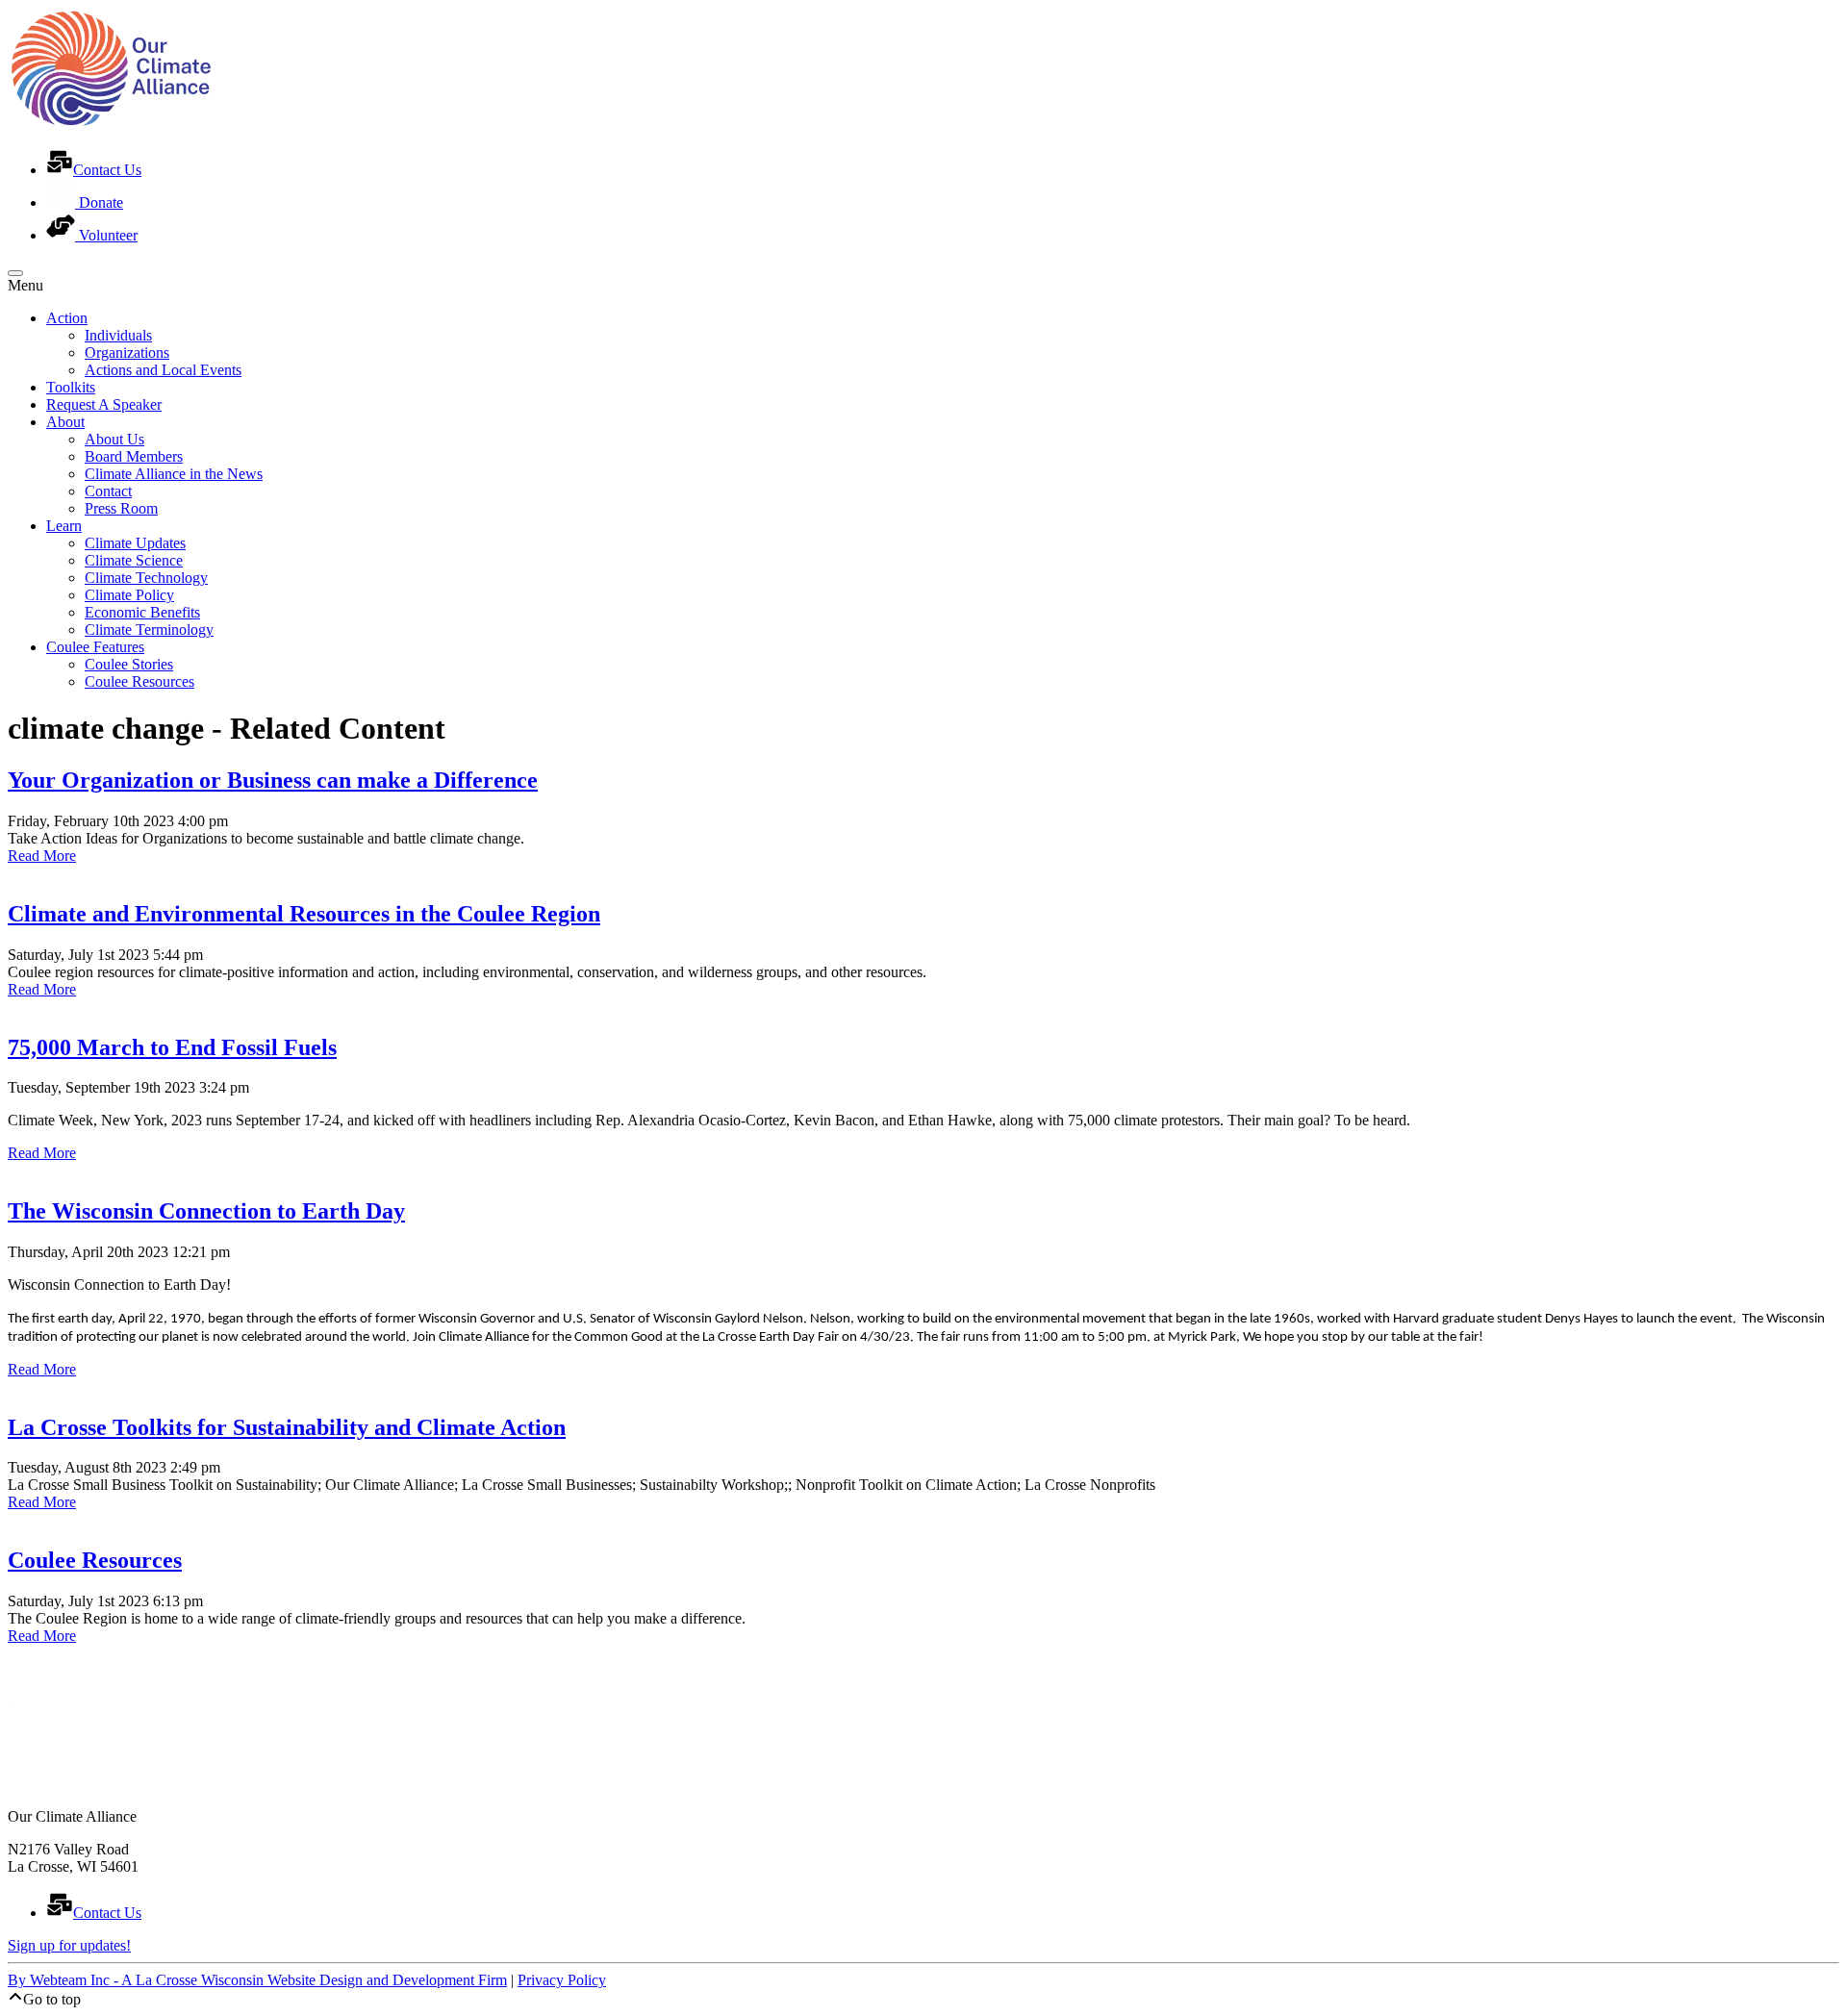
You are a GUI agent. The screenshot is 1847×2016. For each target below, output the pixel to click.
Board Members (134, 456)
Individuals (118, 335)
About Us (114, 439)
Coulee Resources (139, 681)
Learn (64, 526)
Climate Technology (146, 578)
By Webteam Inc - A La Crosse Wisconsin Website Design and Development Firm (257, 1980)
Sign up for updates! (69, 1945)
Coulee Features (95, 647)
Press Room (121, 508)
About (65, 422)
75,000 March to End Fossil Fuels (172, 1047)
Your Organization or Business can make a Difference (273, 780)
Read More (42, 856)
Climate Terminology (149, 630)
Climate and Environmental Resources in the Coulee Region (304, 914)
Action (67, 318)
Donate (99, 202)
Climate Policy (129, 595)
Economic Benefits (142, 612)
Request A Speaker (104, 404)
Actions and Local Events (163, 370)
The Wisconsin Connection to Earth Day (206, 1211)
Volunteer (106, 235)
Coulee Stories (129, 664)
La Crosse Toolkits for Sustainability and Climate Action (287, 1427)
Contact (108, 491)
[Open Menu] (15, 273)
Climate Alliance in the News (174, 474)
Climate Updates (135, 543)
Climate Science (134, 560)
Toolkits (71, 387)
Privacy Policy (562, 1980)
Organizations (127, 353)
